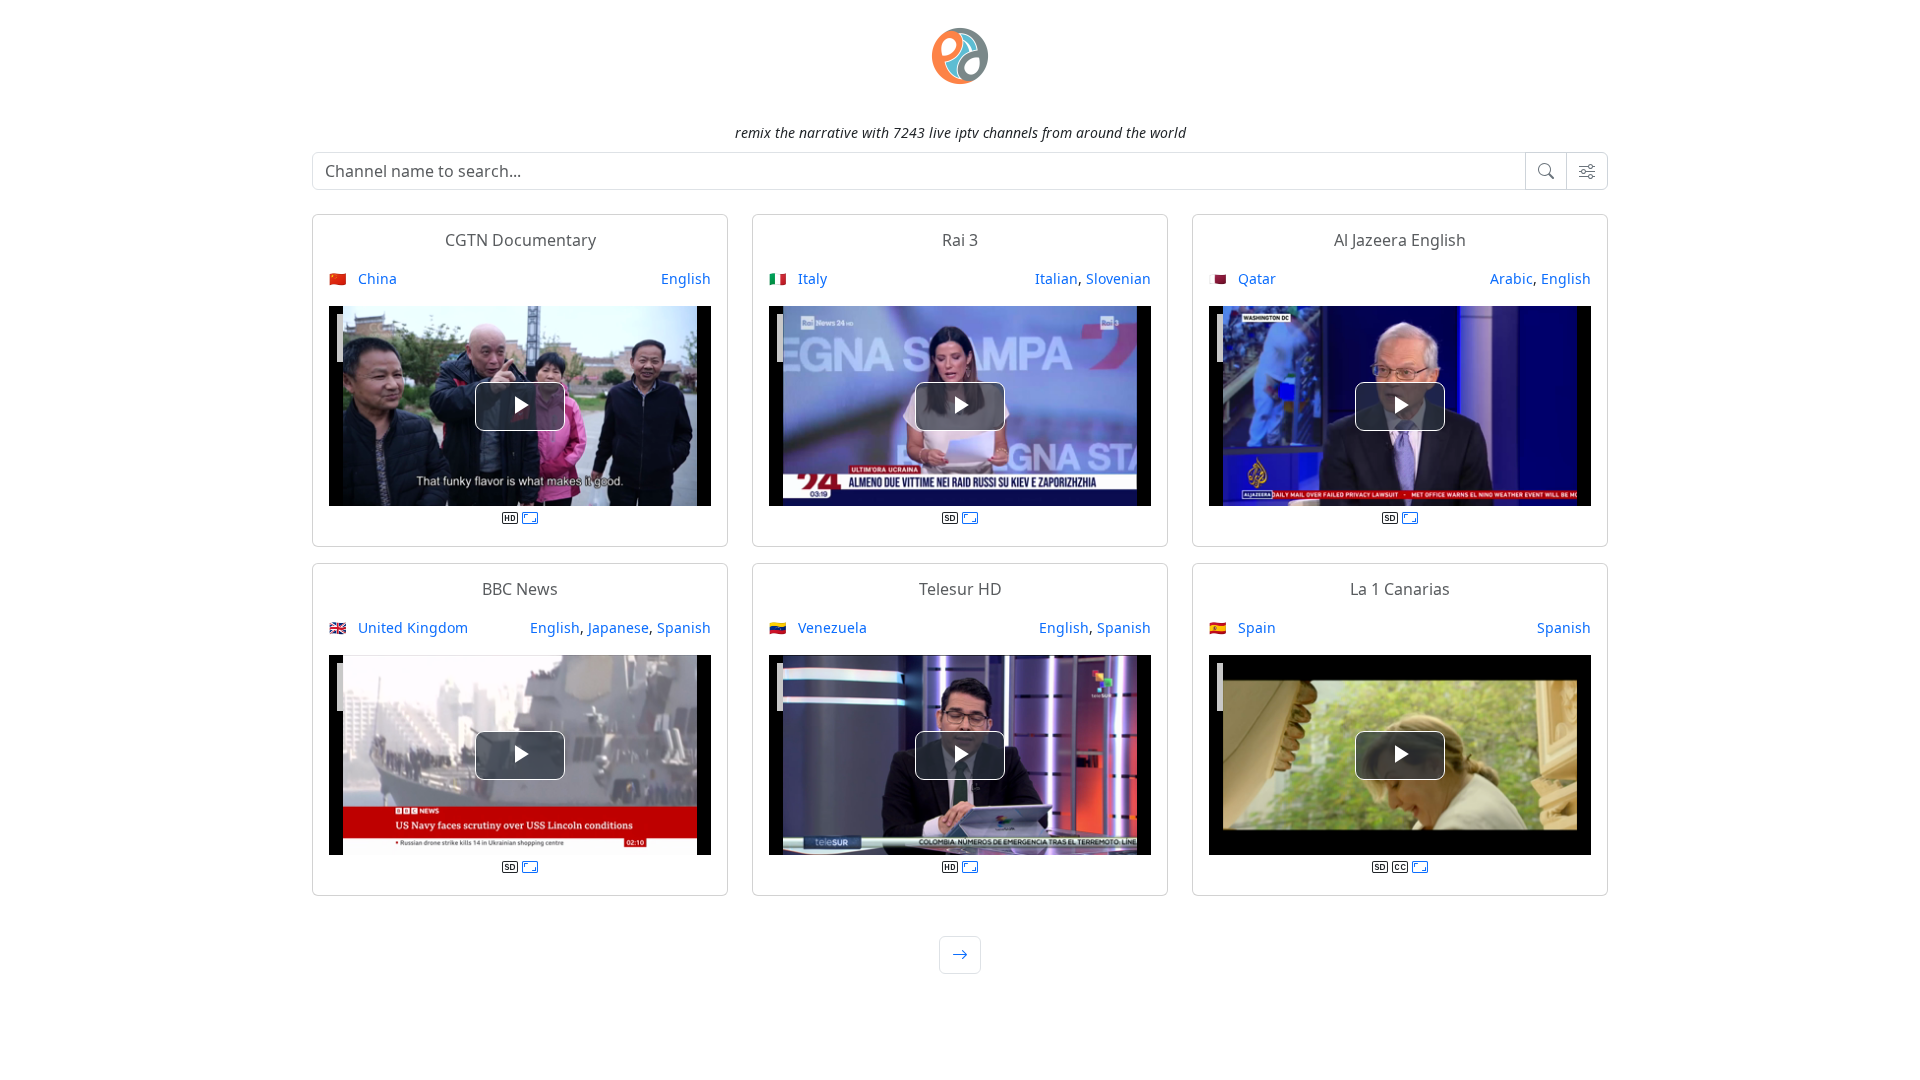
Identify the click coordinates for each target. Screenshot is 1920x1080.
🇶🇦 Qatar (1242, 278)
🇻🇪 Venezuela (818, 627)
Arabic (1511, 278)
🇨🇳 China (363, 278)
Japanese (618, 627)
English (686, 278)
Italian (1056, 278)
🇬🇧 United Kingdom (398, 627)
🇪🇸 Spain (1242, 627)
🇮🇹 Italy (798, 278)
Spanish (684, 627)
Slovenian (1118, 278)
